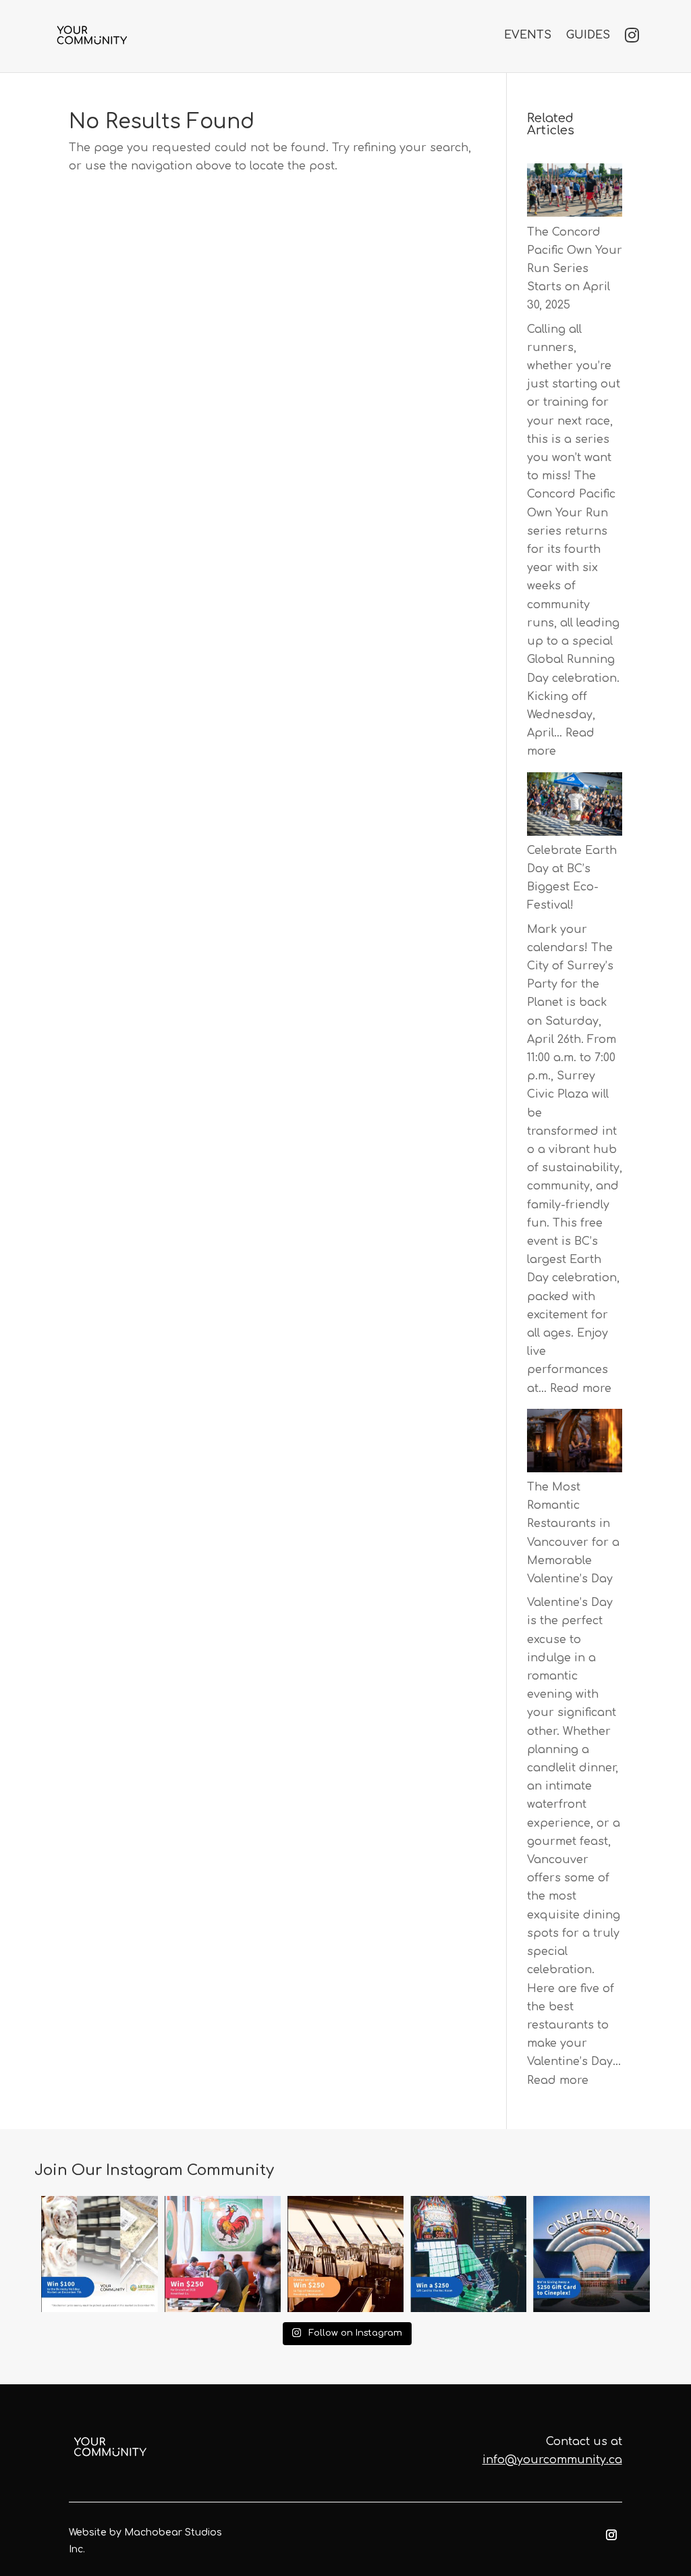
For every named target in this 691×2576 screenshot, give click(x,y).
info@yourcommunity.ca (552, 2460)
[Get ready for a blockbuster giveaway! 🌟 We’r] (591, 2254)
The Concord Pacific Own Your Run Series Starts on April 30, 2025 (575, 269)
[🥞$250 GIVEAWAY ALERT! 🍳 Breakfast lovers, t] (223, 2254)
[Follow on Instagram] (611, 2535)
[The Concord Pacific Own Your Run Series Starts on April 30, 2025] (575, 193)
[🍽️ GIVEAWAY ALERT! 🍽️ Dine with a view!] (345, 2254)
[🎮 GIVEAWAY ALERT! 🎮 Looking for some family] (468, 2254)
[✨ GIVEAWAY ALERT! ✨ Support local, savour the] (99, 2254)
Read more (581, 1389)
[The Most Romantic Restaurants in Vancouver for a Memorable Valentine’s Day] (575, 1444)
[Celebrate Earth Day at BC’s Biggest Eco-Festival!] (575, 807)
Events (528, 35)
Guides (588, 35)
